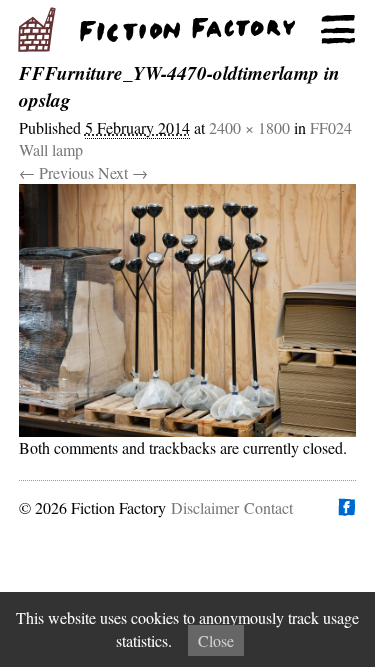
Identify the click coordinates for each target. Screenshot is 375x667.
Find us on (346, 507)
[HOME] (187, 30)
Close (216, 640)
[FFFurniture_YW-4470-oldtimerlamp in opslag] (188, 310)
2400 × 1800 (249, 127)
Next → (123, 172)
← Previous (56, 172)
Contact (268, 507)
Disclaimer (205, 507)
